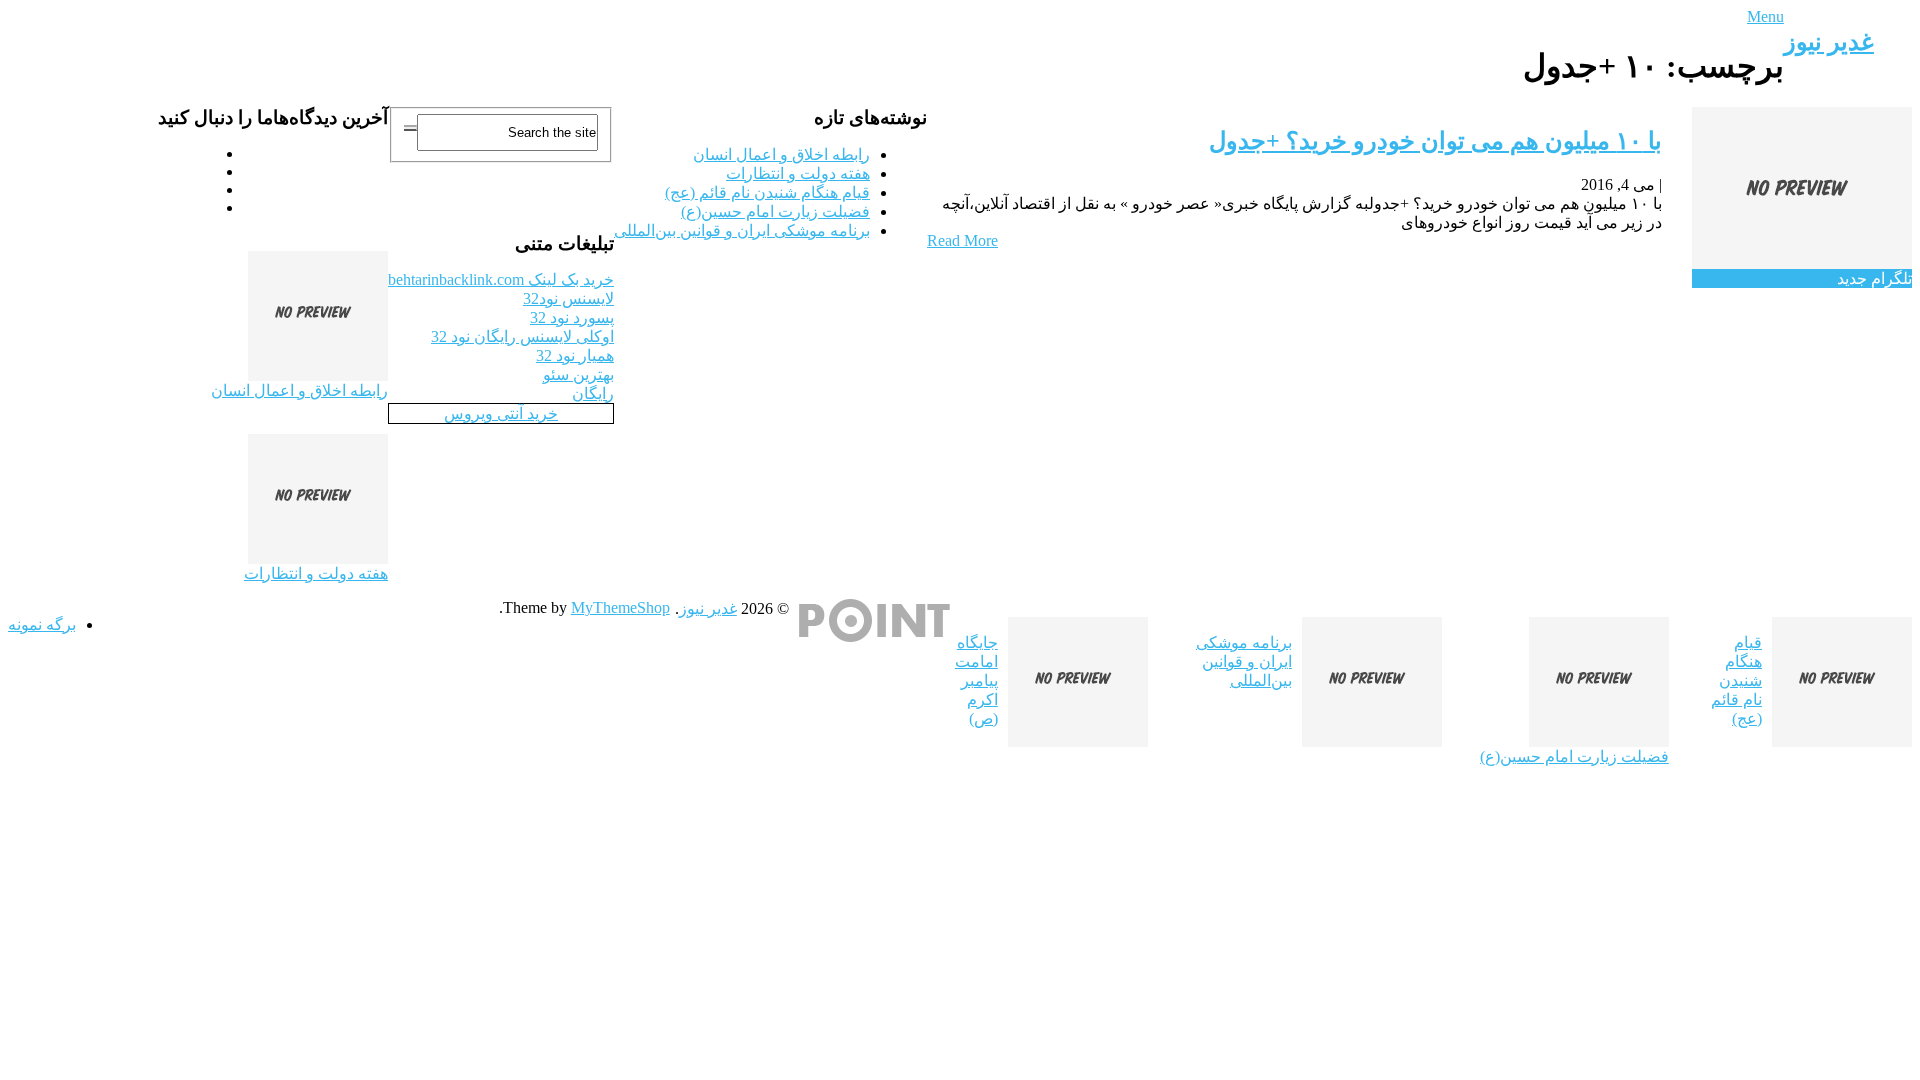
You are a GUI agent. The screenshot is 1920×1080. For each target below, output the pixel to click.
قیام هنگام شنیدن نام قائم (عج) (767, 192)
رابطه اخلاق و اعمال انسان (781, 154)
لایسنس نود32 (568, 298)
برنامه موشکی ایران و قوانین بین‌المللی (742, 230)
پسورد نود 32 (572, 317)
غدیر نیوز (1829, 42)
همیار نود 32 (575, 355)
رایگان (593, 393)
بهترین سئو (578, 374)
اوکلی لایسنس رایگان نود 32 (522, 336)
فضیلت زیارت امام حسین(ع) (775, 211)
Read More (962, 240)
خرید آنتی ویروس (501, 413)
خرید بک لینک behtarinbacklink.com (501, 279)
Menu (1765, 16)
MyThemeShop (620, 607)
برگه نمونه (42, 624)
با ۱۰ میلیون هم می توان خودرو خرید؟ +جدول (1435, 141)
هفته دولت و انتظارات (798, 173)
